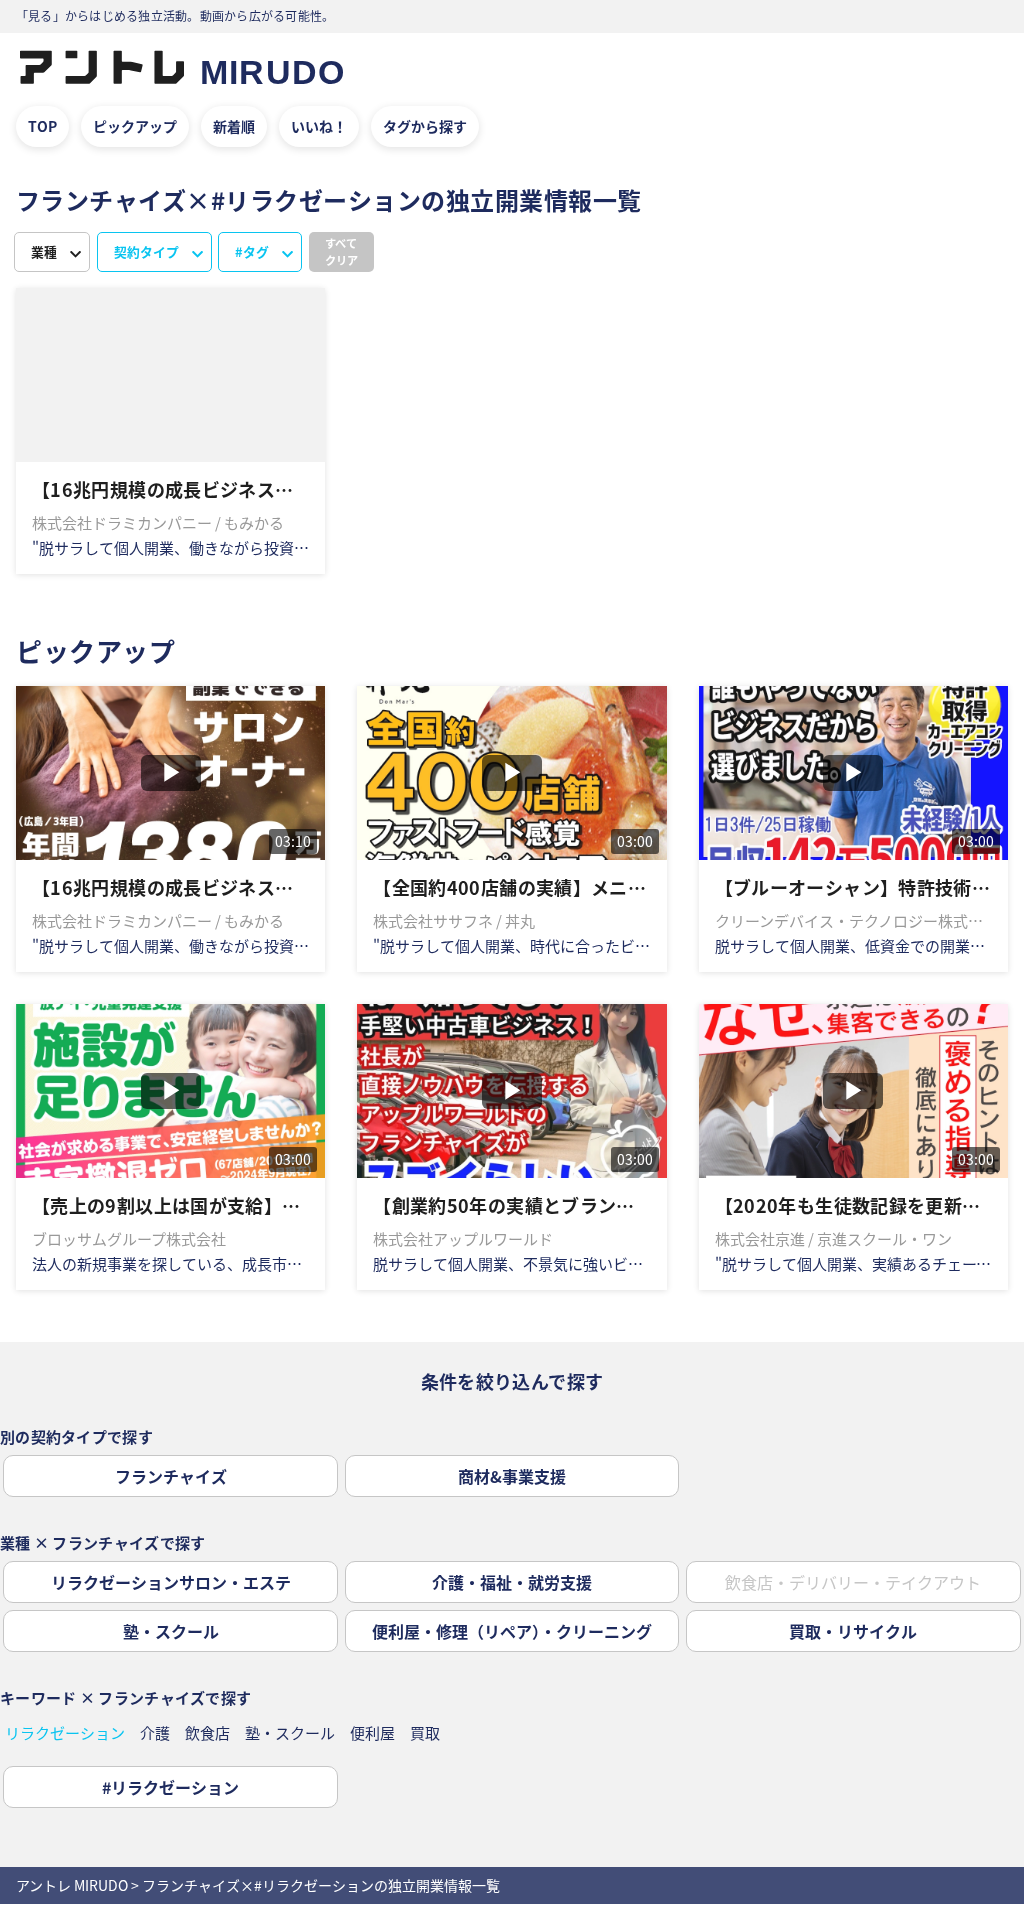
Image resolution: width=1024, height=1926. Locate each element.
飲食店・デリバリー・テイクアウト (853, 1582)
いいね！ (319, 126)
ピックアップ (135, 126)
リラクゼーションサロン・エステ (171, 1582)
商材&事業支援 (512, 1476)
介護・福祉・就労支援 (512, 1582)
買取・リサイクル (853, 1631)
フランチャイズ (171, 1476)
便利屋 (372, 1732)
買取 (425, 1732)
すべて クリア (341, 251)
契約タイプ (146, 251)
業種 (44, 251)
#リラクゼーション (170, 1787)
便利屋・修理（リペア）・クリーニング (512, 1631)
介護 (155, 1732)
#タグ (252, 251)
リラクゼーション (65, 1732)
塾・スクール (171, 1631)
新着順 (234, 126)
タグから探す (425, 126)
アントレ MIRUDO (72, 1885)
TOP (42, 126)
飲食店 (207, 1732)
